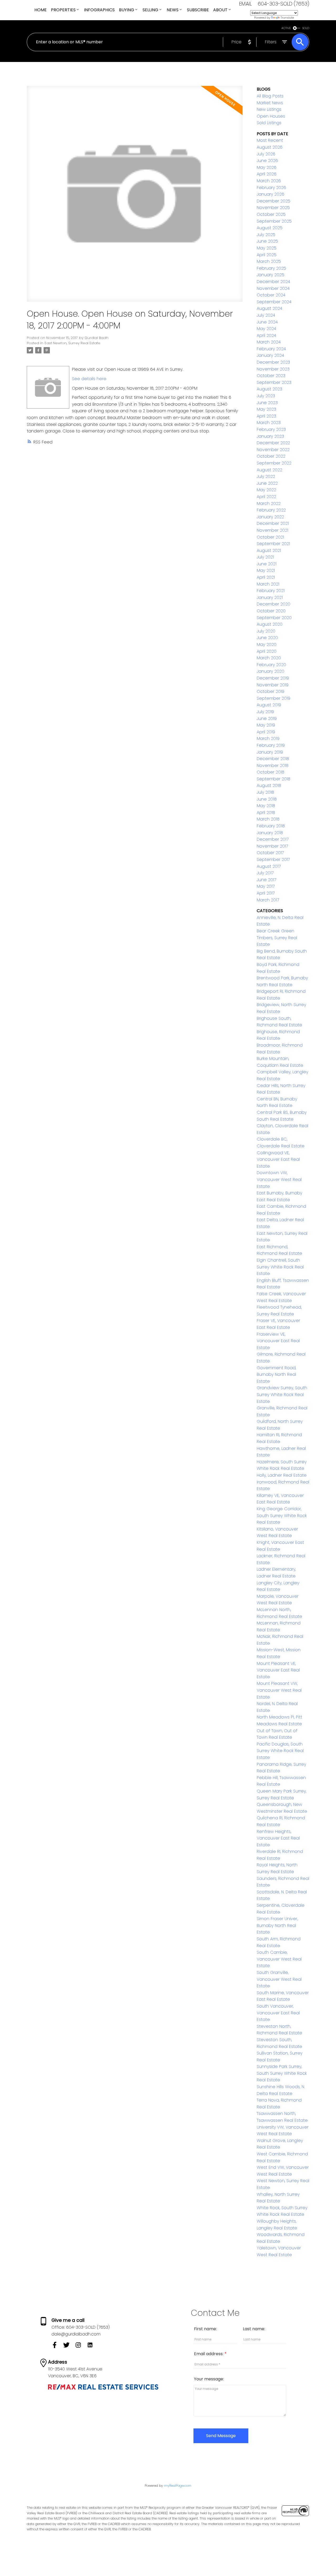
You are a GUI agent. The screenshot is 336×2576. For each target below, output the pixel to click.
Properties (63, 10)
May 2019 (266, 725)
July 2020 (266, 631)
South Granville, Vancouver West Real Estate (279, 1979)
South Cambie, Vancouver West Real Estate (279, 1959)
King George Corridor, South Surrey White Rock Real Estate (282, 1516)
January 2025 (271, 275)
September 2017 (273, 859)
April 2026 (267, 174)
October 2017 (270, 853)
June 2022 (267, 483)
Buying (127, 10)
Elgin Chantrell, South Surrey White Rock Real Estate (280, 1267)
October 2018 (271, 772)
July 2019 (265, 712)
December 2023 (273, 362)
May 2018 (266, 806)
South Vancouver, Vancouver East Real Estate (278, 2013)
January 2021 (270, 597)
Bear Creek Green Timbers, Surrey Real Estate (277, 938)
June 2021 (267, 564)
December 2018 (273, 759)
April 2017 (266, 893)
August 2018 (269, 785)
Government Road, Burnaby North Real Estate (276, 1375)
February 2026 (271, 188)
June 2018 (267, 799)
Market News (270, 103)
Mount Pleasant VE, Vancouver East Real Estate (278, 1670)
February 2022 (271, 510)
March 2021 (268, 584)
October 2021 (270, 537)
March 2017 (268, 900)
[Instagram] (81, 2347)
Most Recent (270, 140)
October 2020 (271, 611)
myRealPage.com (178, 2486)
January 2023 (270, 436)
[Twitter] (69, 2347)
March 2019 (268, 738)
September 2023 (274, 382)
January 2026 (271, 194)
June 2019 (267, 719)
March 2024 (269, 342)
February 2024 (271, 349)
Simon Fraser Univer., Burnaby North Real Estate (277, 1925)
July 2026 (266, 154)
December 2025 (274, 201)
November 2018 (273, 766)
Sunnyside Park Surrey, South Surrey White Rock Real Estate (282, 2073)
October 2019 (271, 691)
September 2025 (274, 221)
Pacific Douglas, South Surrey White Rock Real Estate (280, 1751)
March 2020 (269, 658)
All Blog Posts (270, 96)
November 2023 (273, 369)
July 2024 (266, 315)
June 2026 (267, 161)
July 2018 (265, 792)
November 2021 (272, 530)
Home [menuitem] (41, 10)
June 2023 (267, 403)
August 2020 (270, 624)
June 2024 (267, 322)
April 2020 (267, 651)
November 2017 (272, 846)
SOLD (306, 28)
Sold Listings (269, 123)
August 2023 (269, 389)
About (220, 10)
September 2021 (273, 544)
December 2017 (273, 839)
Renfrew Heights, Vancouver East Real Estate (278, 1838)
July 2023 (266, 396)
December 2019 (273, 678)
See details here (89, 379)
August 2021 (269, 550)
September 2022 (274, 463)
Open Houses (271, 116)
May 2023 (266, 409)
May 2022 (266, 490)
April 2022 (266, 497)
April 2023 (266, 416)
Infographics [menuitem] (99, 10)
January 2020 (271, 671)
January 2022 (270, 517)
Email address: (209, 2354)
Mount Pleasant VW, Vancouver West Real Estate (279, 1690)
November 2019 (273, 685)
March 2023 (269, 423)
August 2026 (270, 147)
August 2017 (269, 866)
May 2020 (267, 644)
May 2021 (266, 570)
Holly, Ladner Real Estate (282, 1475)
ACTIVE (286, 28)
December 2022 (273, 443)
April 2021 (266, 577)
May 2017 (266, 886)
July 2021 (265, 557)
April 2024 (266, 335)
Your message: (209, 2379)
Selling (150, 10)
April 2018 (266, 812)
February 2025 (271, 268)
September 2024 (274, 302)
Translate (287, 18)
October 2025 (271, 214)
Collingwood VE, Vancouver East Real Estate (278, 1159)
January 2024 (270, 355)
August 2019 (269, 705)
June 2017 (266, 880)
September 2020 (274, 618)
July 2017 (265, 873)
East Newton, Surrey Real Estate (72, 343)
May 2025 (267, 248)
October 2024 (271, 295)
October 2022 (271, 456)
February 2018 (271, 826)
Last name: (254, 2329)
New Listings (269, 109)
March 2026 (269, 181)
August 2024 (269, 308)
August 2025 (270, 228)
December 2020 (274, 604)
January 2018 (270, 833)
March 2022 (269, 503)
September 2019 (274, 698)
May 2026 (267, 167)
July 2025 (266, 235)
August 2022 (269, 470)
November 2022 (273, 450)
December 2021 (273, 523)
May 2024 (266, 329)
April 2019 (266, 732)
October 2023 (271, 376)
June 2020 (267, 638)
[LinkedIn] (92, 2347)
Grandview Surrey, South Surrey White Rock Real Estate (282, 1394)
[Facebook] (57, 2347)
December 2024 (273, 282)
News (173, 10)
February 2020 (271, 665)
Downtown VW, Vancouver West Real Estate (279, 1179)
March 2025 (269, 261)
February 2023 (271, 429)
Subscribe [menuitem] (198, 10)
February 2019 (271, 745)
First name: (205, 2329)
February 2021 (271, 591)
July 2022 (266, 476)
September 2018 (274, 779)
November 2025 (273, 208)
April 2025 (267, 255)
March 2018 (268, 819)
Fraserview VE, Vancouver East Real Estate (278, 1341)
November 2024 (273, 288)
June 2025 (267, 241)
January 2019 (270, 752)
